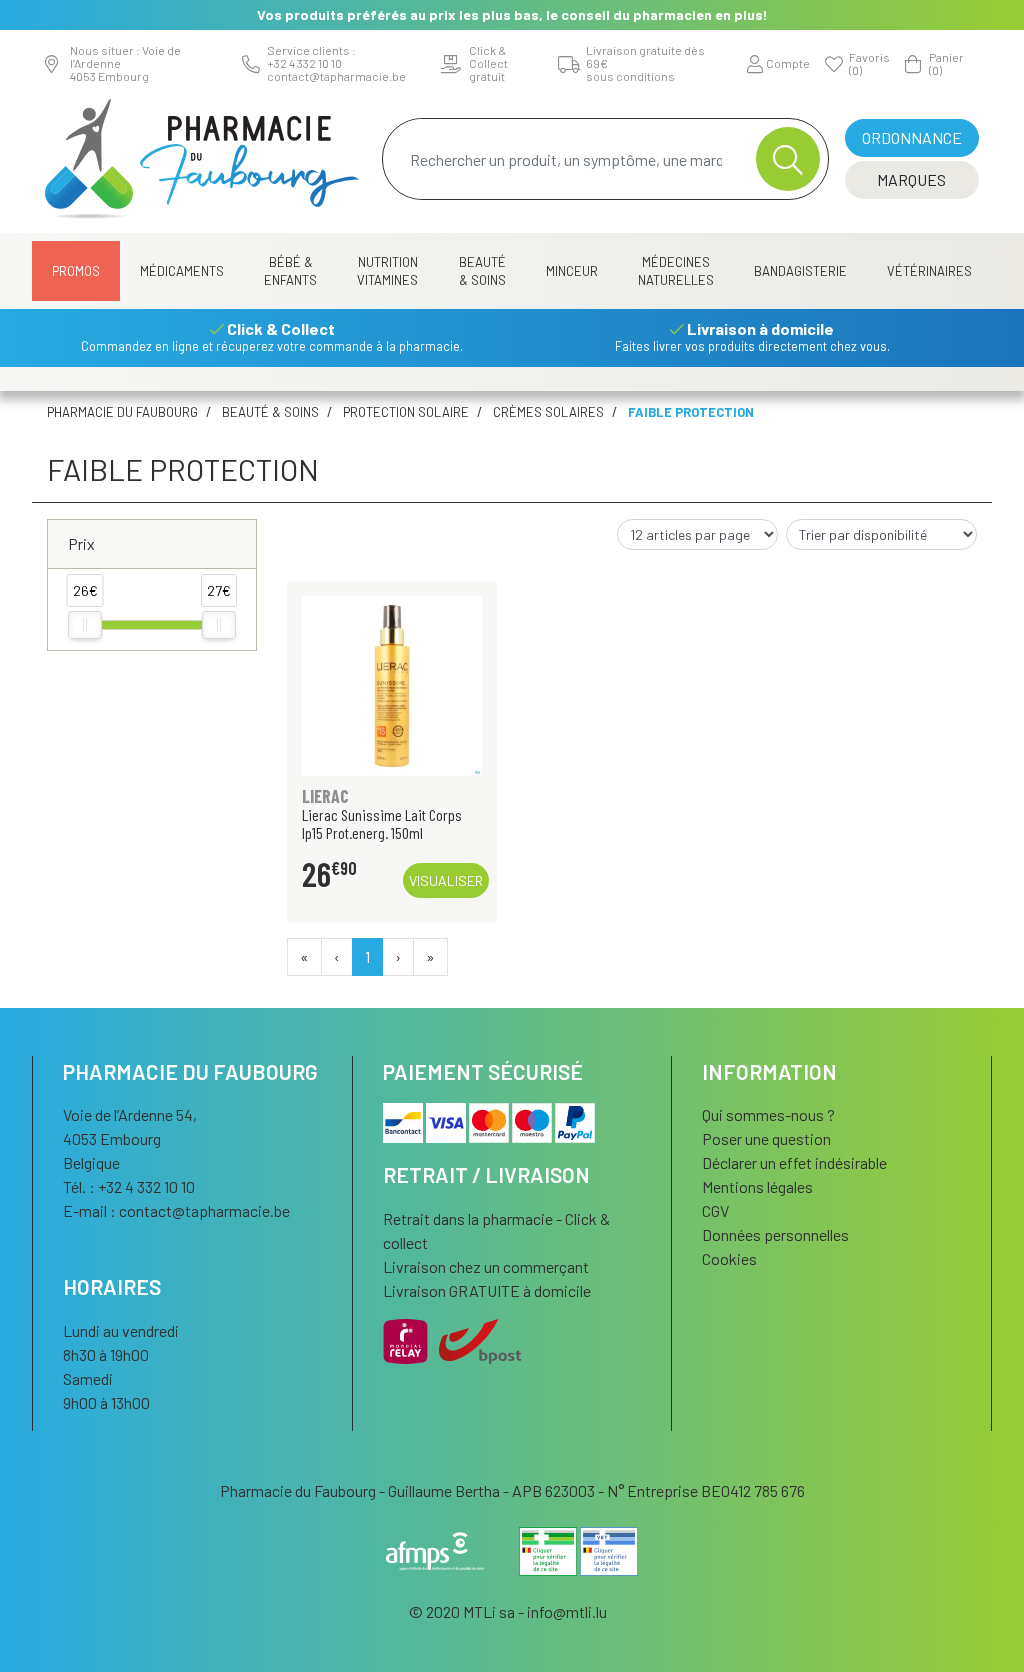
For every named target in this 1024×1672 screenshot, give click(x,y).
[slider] (85, 625)
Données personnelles (775, 1234)
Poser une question (766, 1138)
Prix (81, 543)
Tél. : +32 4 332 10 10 (129, 1186)
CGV (715, 1210)
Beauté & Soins (482, 271)
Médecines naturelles (676, 271)
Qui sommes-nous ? (768, 1114)
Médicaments (182, 271)
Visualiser (446, 880)
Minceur (572, 271)
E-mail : (176, 1210)
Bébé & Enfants (290, 271)
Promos (76, 271)
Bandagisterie (800, 271)
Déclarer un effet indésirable (794, 1162)
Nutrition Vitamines (387, 271)
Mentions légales (757, 1186)
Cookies (729, 1258)
